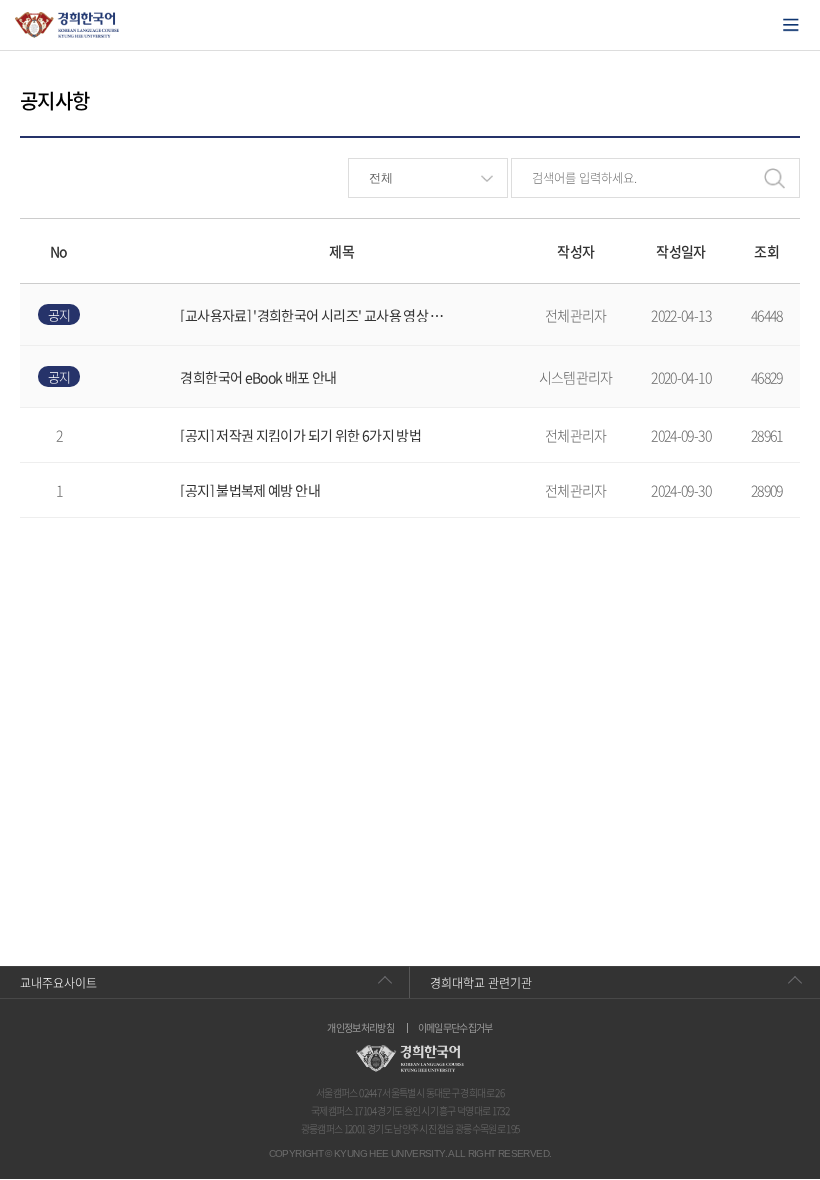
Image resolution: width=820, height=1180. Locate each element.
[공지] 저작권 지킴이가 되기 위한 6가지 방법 (300, 435)
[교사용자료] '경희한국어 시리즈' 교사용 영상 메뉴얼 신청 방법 (316, 315)
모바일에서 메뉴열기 (791, 25)
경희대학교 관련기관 (481, 983)
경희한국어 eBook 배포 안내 (258, 377)
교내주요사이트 (58, 983)
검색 (774, 178)
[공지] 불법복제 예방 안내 (250, 490)
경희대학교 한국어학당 (67, 25)
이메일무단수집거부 (455, 1028)
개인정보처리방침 (360, 1028)
